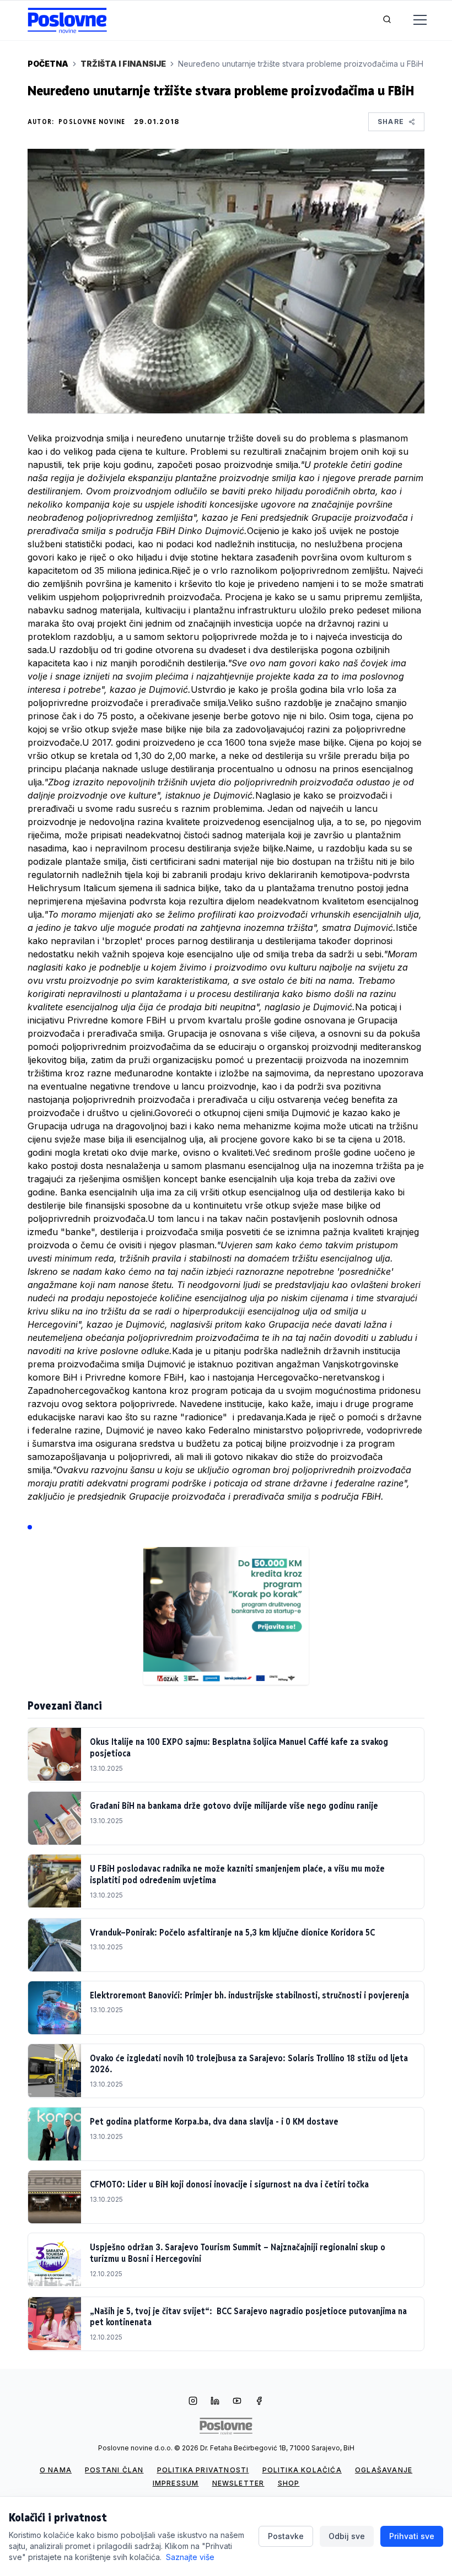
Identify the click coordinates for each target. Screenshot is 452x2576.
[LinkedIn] (215, 2402)
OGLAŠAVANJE (384, 2470)
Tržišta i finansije (123, 64)
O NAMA (56, 2470)
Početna (48, 64)
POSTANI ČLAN (114, 2470)
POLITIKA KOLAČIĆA (302, 2470)
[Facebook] (259, 2402)
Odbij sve (347, 2536)
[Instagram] (193, 2402)
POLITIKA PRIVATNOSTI (203, 2470)
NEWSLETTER (238, 2483)
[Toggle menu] (413, 20)
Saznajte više (190, 2557)
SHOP (289, 2483)
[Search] (387, 20)
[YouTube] (237, 2402)
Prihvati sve (412, 2536)
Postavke (286, 2536)
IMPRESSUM (176, 2483)
